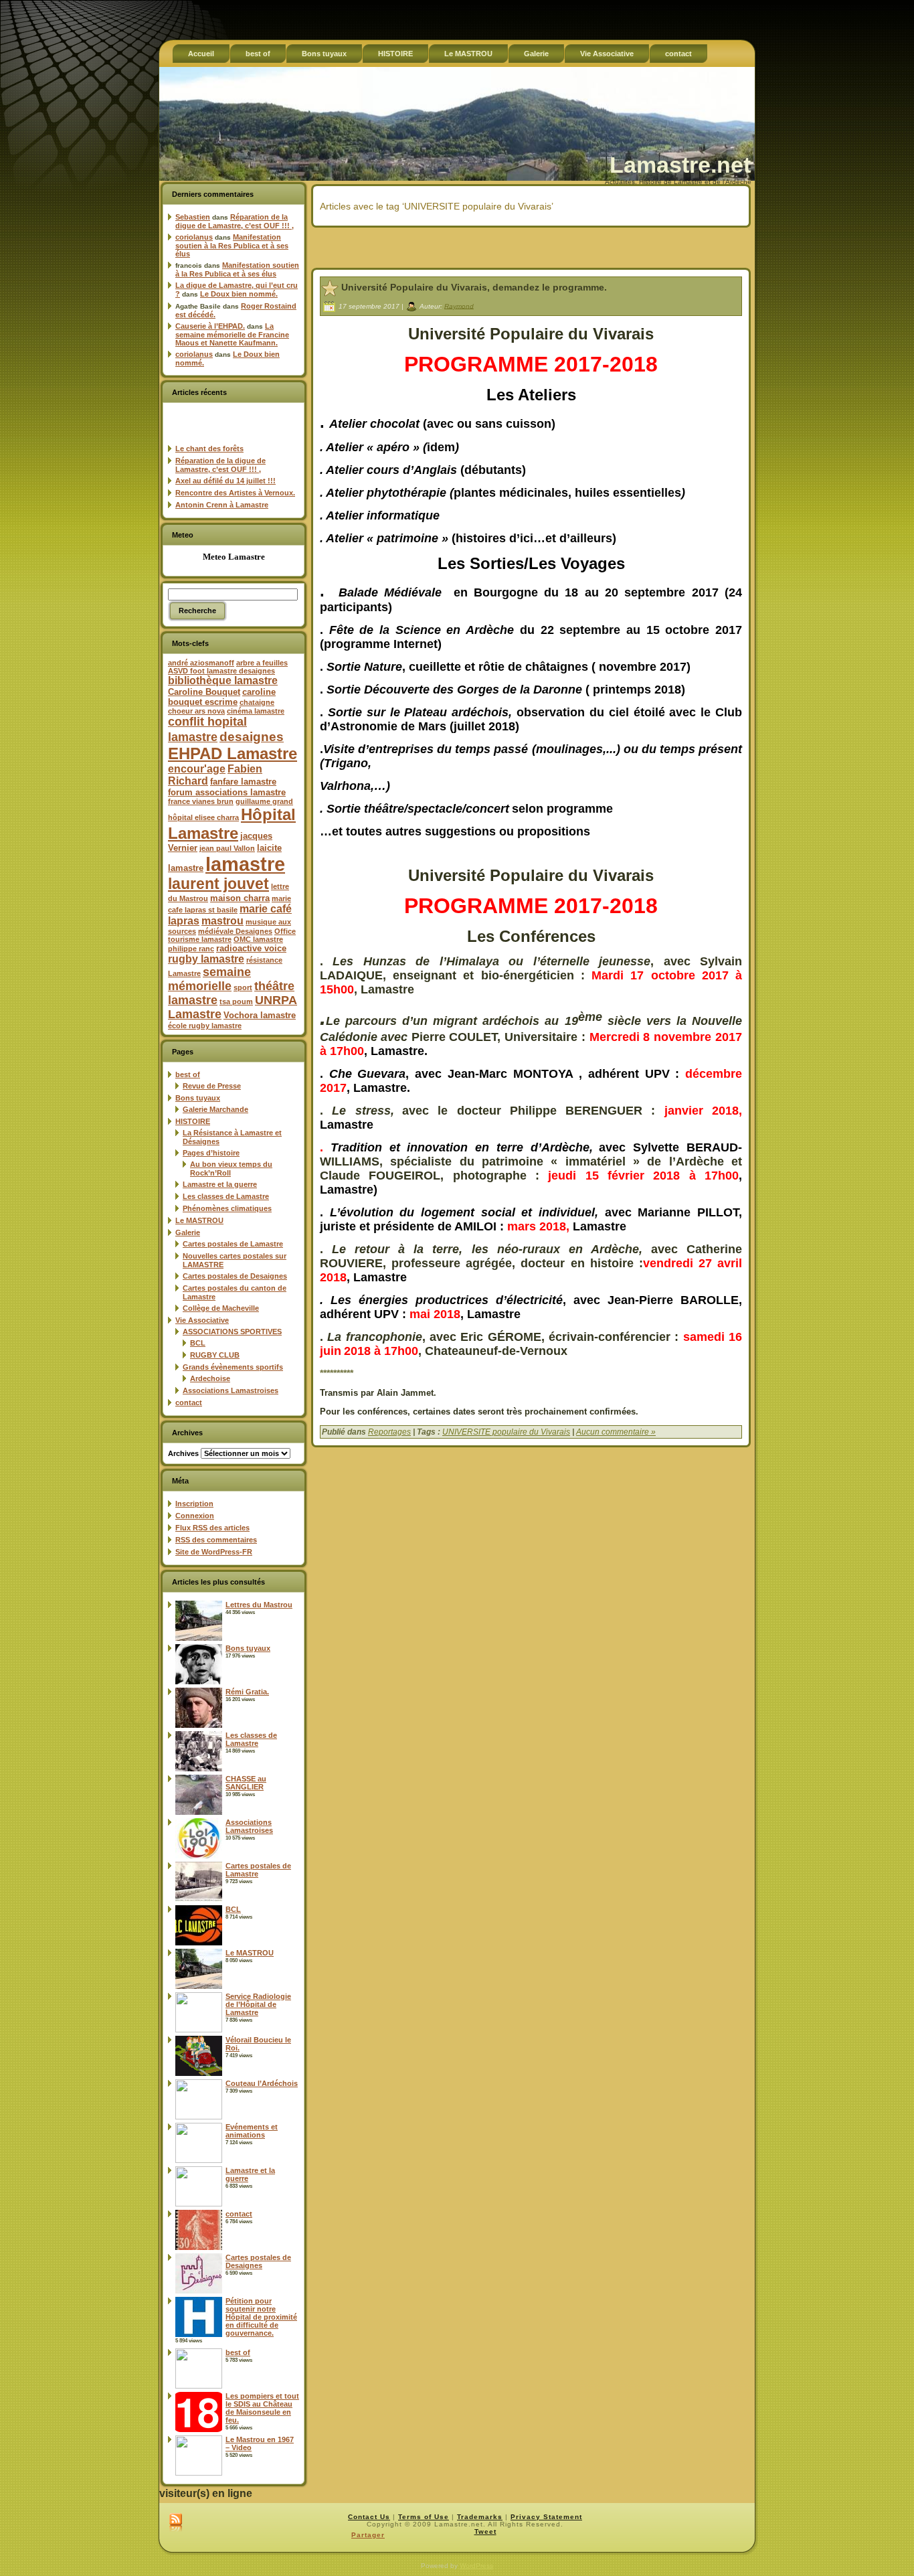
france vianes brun (201, 801)
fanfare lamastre (243, 782)
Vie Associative (202, 1320)
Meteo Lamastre (234, 557)
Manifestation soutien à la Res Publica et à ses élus (232, 245)
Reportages (389, 1432)
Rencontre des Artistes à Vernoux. (235, 493)
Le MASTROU (199, 1220)
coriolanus (194, 237)
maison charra (240, 898)
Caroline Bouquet (204, 692)
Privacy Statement (546, 2517)
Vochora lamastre (260, 1015)
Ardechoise (210, 1378)
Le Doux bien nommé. (239, 294)
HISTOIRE (193, 1121)
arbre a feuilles (262, 663)
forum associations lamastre (227, 792)
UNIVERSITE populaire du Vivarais (506, 1432)
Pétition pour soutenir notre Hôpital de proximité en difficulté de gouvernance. (261, 2317)
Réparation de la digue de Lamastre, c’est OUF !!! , (235, 221)
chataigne (257, 702)
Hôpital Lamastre (232, 824)
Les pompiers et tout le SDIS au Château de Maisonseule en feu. (262, 2408)
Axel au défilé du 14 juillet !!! (225, 481)
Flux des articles (212, 1528)
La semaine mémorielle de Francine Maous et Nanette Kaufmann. (232, 334)
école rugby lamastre (205, 1026)
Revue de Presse (212, 1086)
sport (243, 987)
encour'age (197, 769)
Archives (183, 1453)
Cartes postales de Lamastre (233, 1244)
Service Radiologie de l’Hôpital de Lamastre (258, 2004)
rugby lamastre (206, 959)
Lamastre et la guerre (220, 1184)
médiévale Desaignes (235, 931)
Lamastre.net (680, 165)
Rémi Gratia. (247, 1692)
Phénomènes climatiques (227, 1208)
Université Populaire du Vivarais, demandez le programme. (474, 287)
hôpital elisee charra (203, 817)
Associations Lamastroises (231, 1390)
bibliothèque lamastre (223, 680)
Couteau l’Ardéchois (262, 2083)
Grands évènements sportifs (233, 1367)
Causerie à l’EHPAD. (210, 326)
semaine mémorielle (209, 979)
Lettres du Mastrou (259, 1605)
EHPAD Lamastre (233, 753)
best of (188, 1074)
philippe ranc (191, 949)
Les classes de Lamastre (226, 1196)
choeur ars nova (196, 711)
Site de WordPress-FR (214, 1552)
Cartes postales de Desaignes (235, 1276)
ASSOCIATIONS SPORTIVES (232, 1332)
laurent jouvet (218, 884)
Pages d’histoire (211, 1153)
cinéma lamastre (256, 711)
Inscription (194, 1504)
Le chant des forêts (209, 449)
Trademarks (480, 2517)
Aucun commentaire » (616, 1432)
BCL (198, 1343)
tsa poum (236, 1001)
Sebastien (193, 217)
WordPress (476, 2566)
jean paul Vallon (227, 848)
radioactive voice (251, 948)
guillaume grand (264, 801)
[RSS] (176, 2523)
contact (189, 1402)
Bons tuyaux (198, 1098)
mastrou (222, 921)
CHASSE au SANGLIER (246, 1783)
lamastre (245, 864)
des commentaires (216, 1540)
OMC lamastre (258, 939)
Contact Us (369, 2517)
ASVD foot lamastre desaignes (221, 671)
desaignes (252, 736)
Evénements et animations (252, 2131)
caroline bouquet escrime (222, 697)
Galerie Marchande (215, 1109)
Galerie (188, 1232)
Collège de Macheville (221, 1308)
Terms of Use (424, 2517)
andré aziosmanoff (201, 663)
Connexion (195, 1516)
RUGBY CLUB (215, 1355)
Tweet (485, 2531)
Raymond (459, 306)
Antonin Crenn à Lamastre (222, 505)
